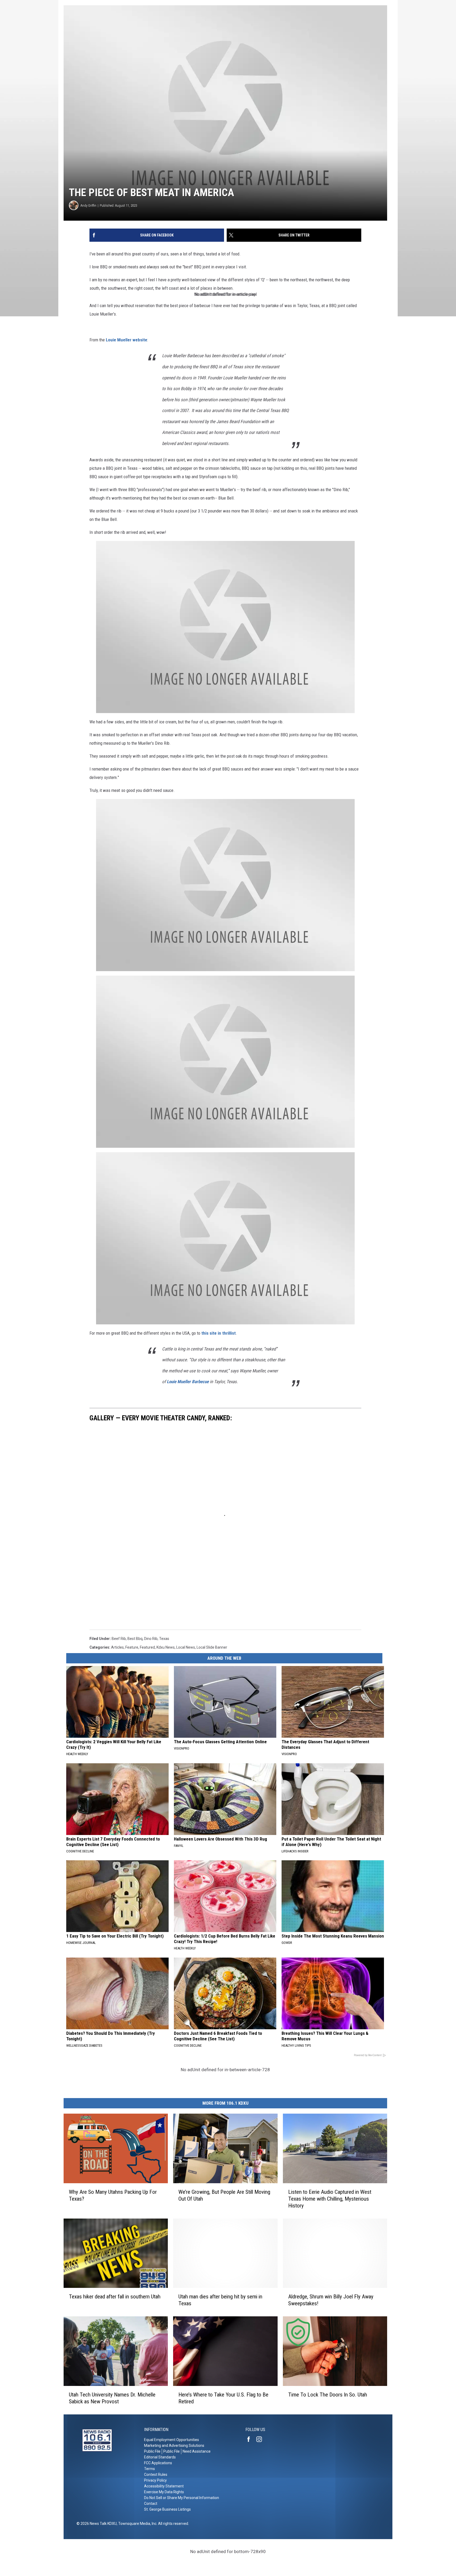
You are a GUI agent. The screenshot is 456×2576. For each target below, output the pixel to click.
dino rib (151, 1639)
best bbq (135, 1639)
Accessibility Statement (164, 2486)
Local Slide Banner (212, 1647)
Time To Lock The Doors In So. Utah (328, 2395)
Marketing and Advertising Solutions (174, 2446)
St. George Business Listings (167, 2509)
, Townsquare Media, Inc (137, 2524)
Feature (132, 1647)
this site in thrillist (218, 1333)
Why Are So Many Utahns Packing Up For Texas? (113, 2195)
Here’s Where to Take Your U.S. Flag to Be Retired (223, 2398)
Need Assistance (197, 2451)
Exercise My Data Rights (164, 2492)
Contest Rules (156, 2475)
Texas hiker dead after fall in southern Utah (115, 2297)
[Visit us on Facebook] (251, 2439)
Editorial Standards (160, 2457)
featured (147, 1647)
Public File (152, 2451)
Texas (164, 1639)
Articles (117, 1647)
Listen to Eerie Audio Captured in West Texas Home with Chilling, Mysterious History (330, 2199)
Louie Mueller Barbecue (188, 1382)
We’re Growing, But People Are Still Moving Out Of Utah (224, 2195)
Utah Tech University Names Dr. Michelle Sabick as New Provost (112, 2398)
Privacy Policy (155, 2480)
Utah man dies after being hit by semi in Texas (220, 2300)
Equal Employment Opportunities (172, 2440)
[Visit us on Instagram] (261, 2439)
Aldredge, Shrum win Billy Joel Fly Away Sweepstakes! (331, 2300)
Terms (149, 2469)
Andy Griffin (88, 205)
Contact (151, 2504)
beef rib (119, 1639)
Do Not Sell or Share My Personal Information (182, 2498)
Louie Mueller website (127, 340)
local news (186, 1647)
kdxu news (166, 1647)
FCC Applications (158, 2463)
